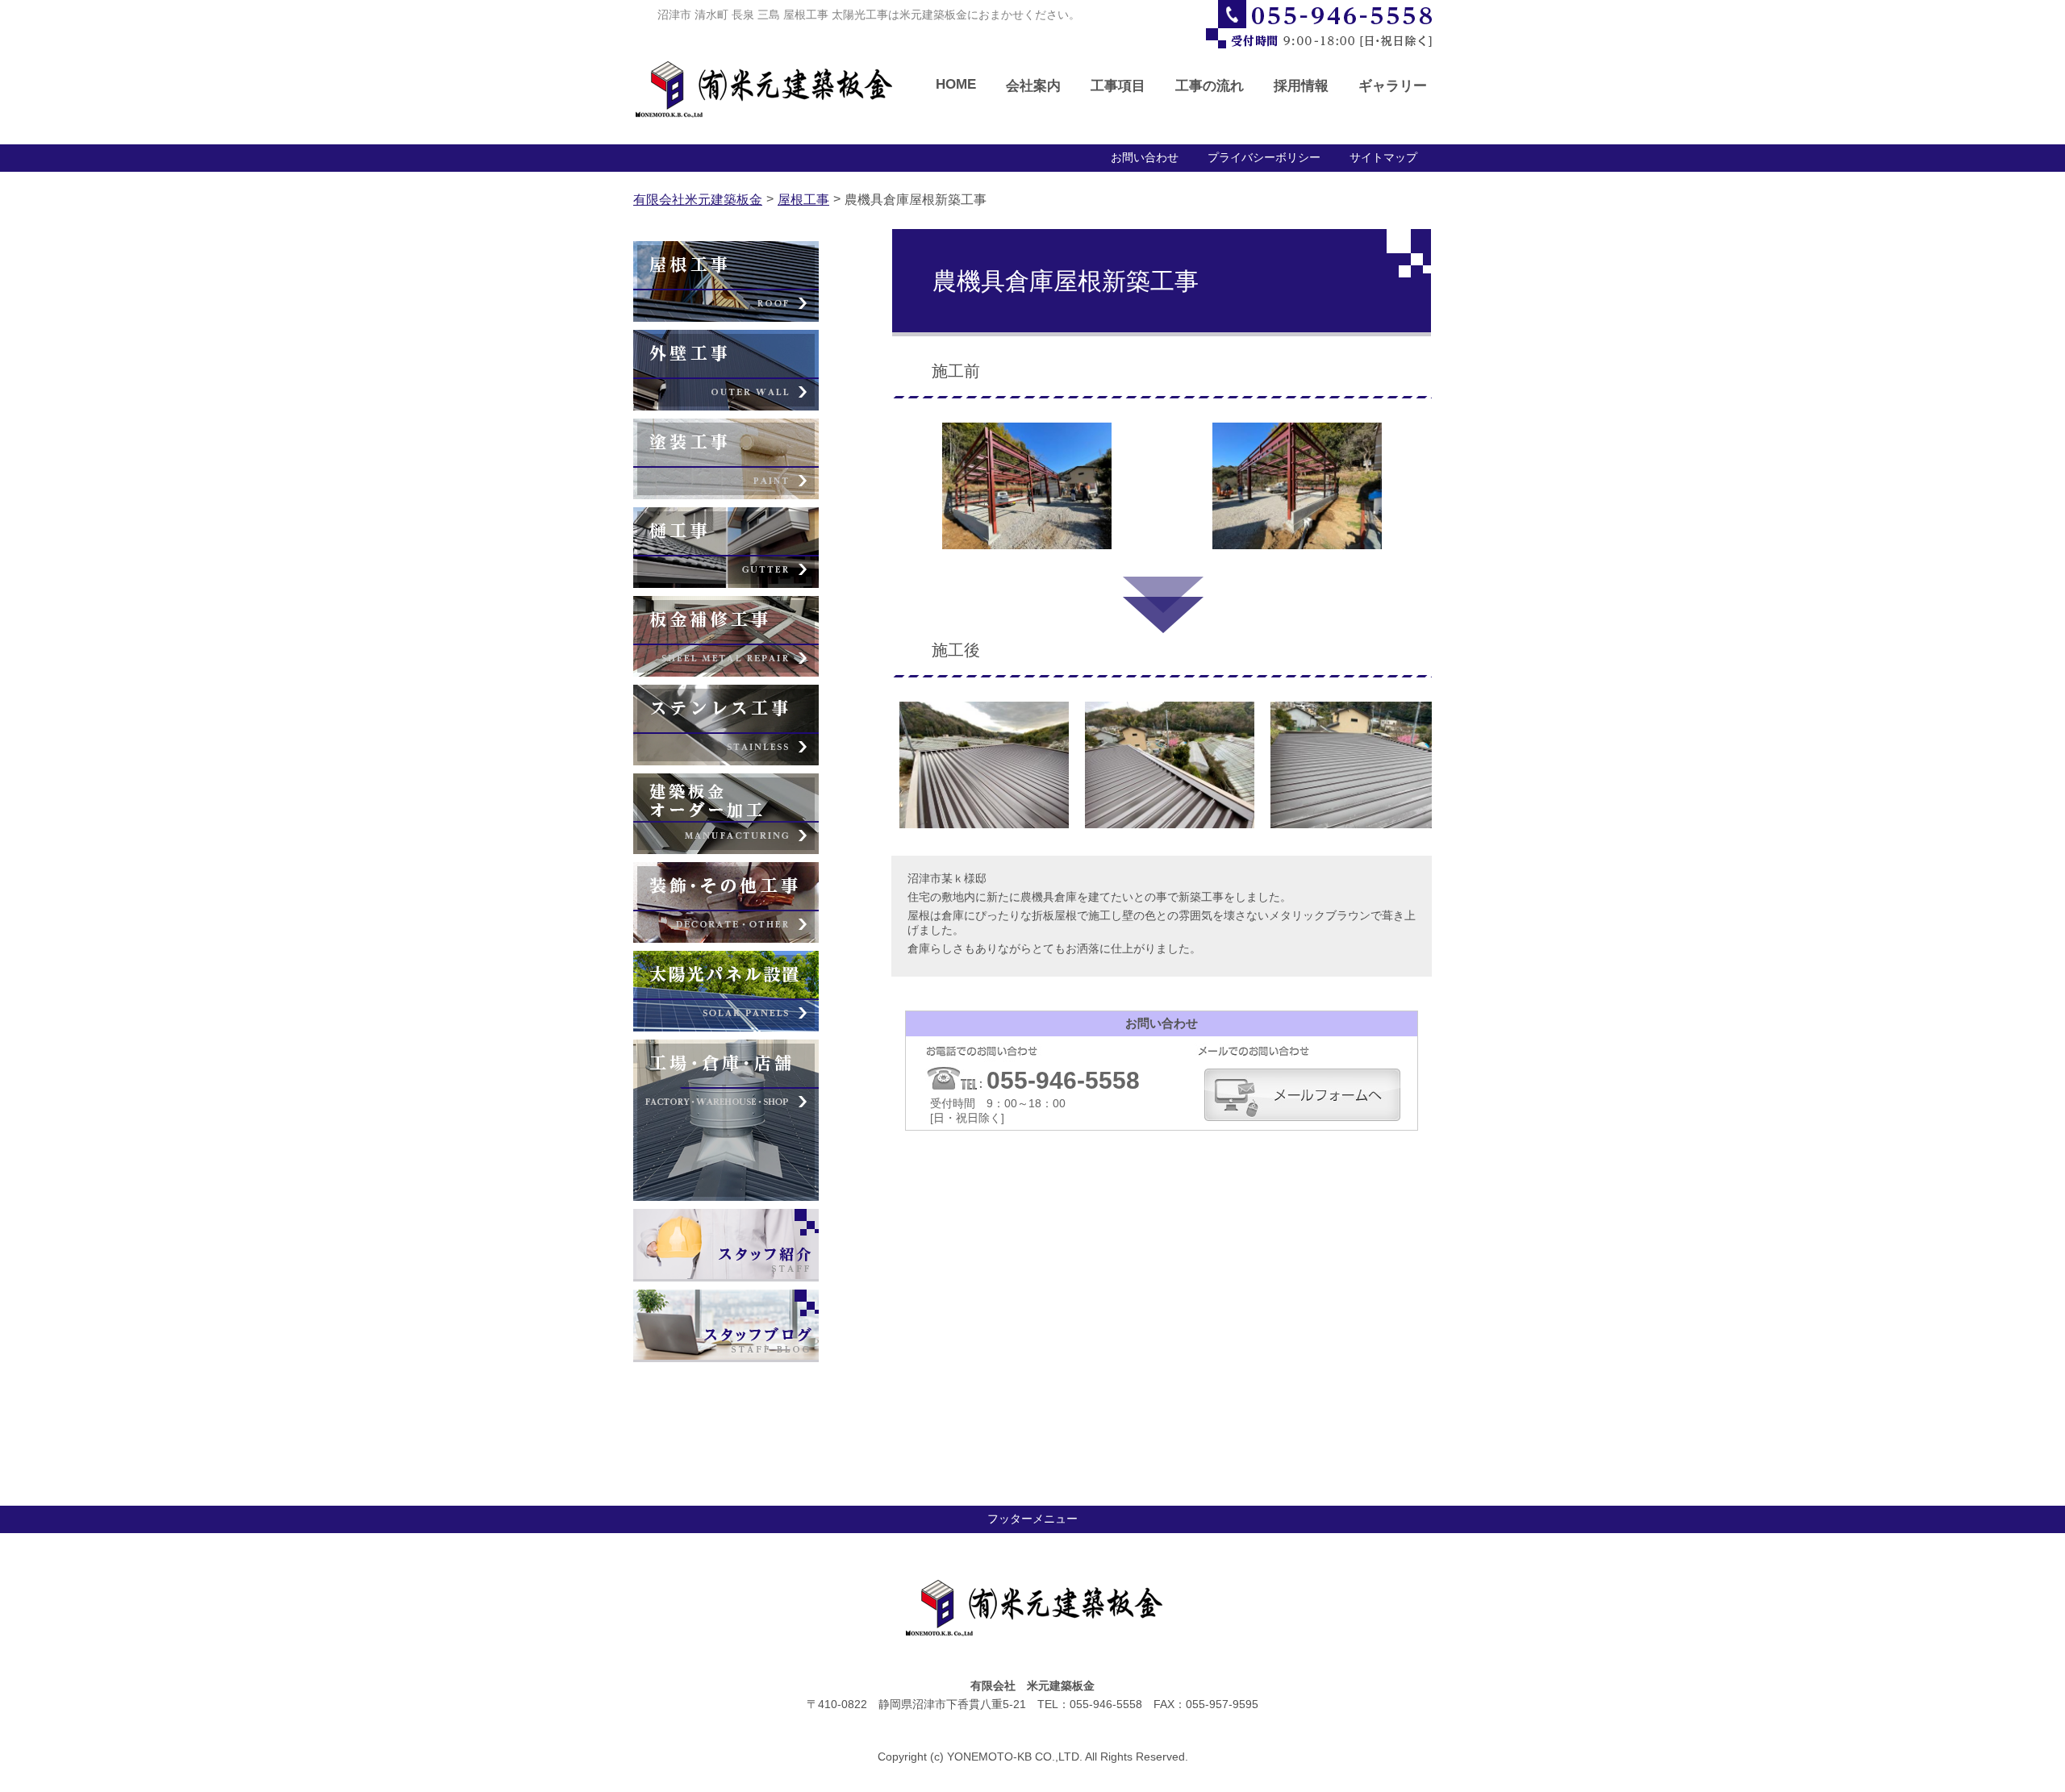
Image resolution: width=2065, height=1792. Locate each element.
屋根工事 (803, 200)
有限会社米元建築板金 (698, 200)
